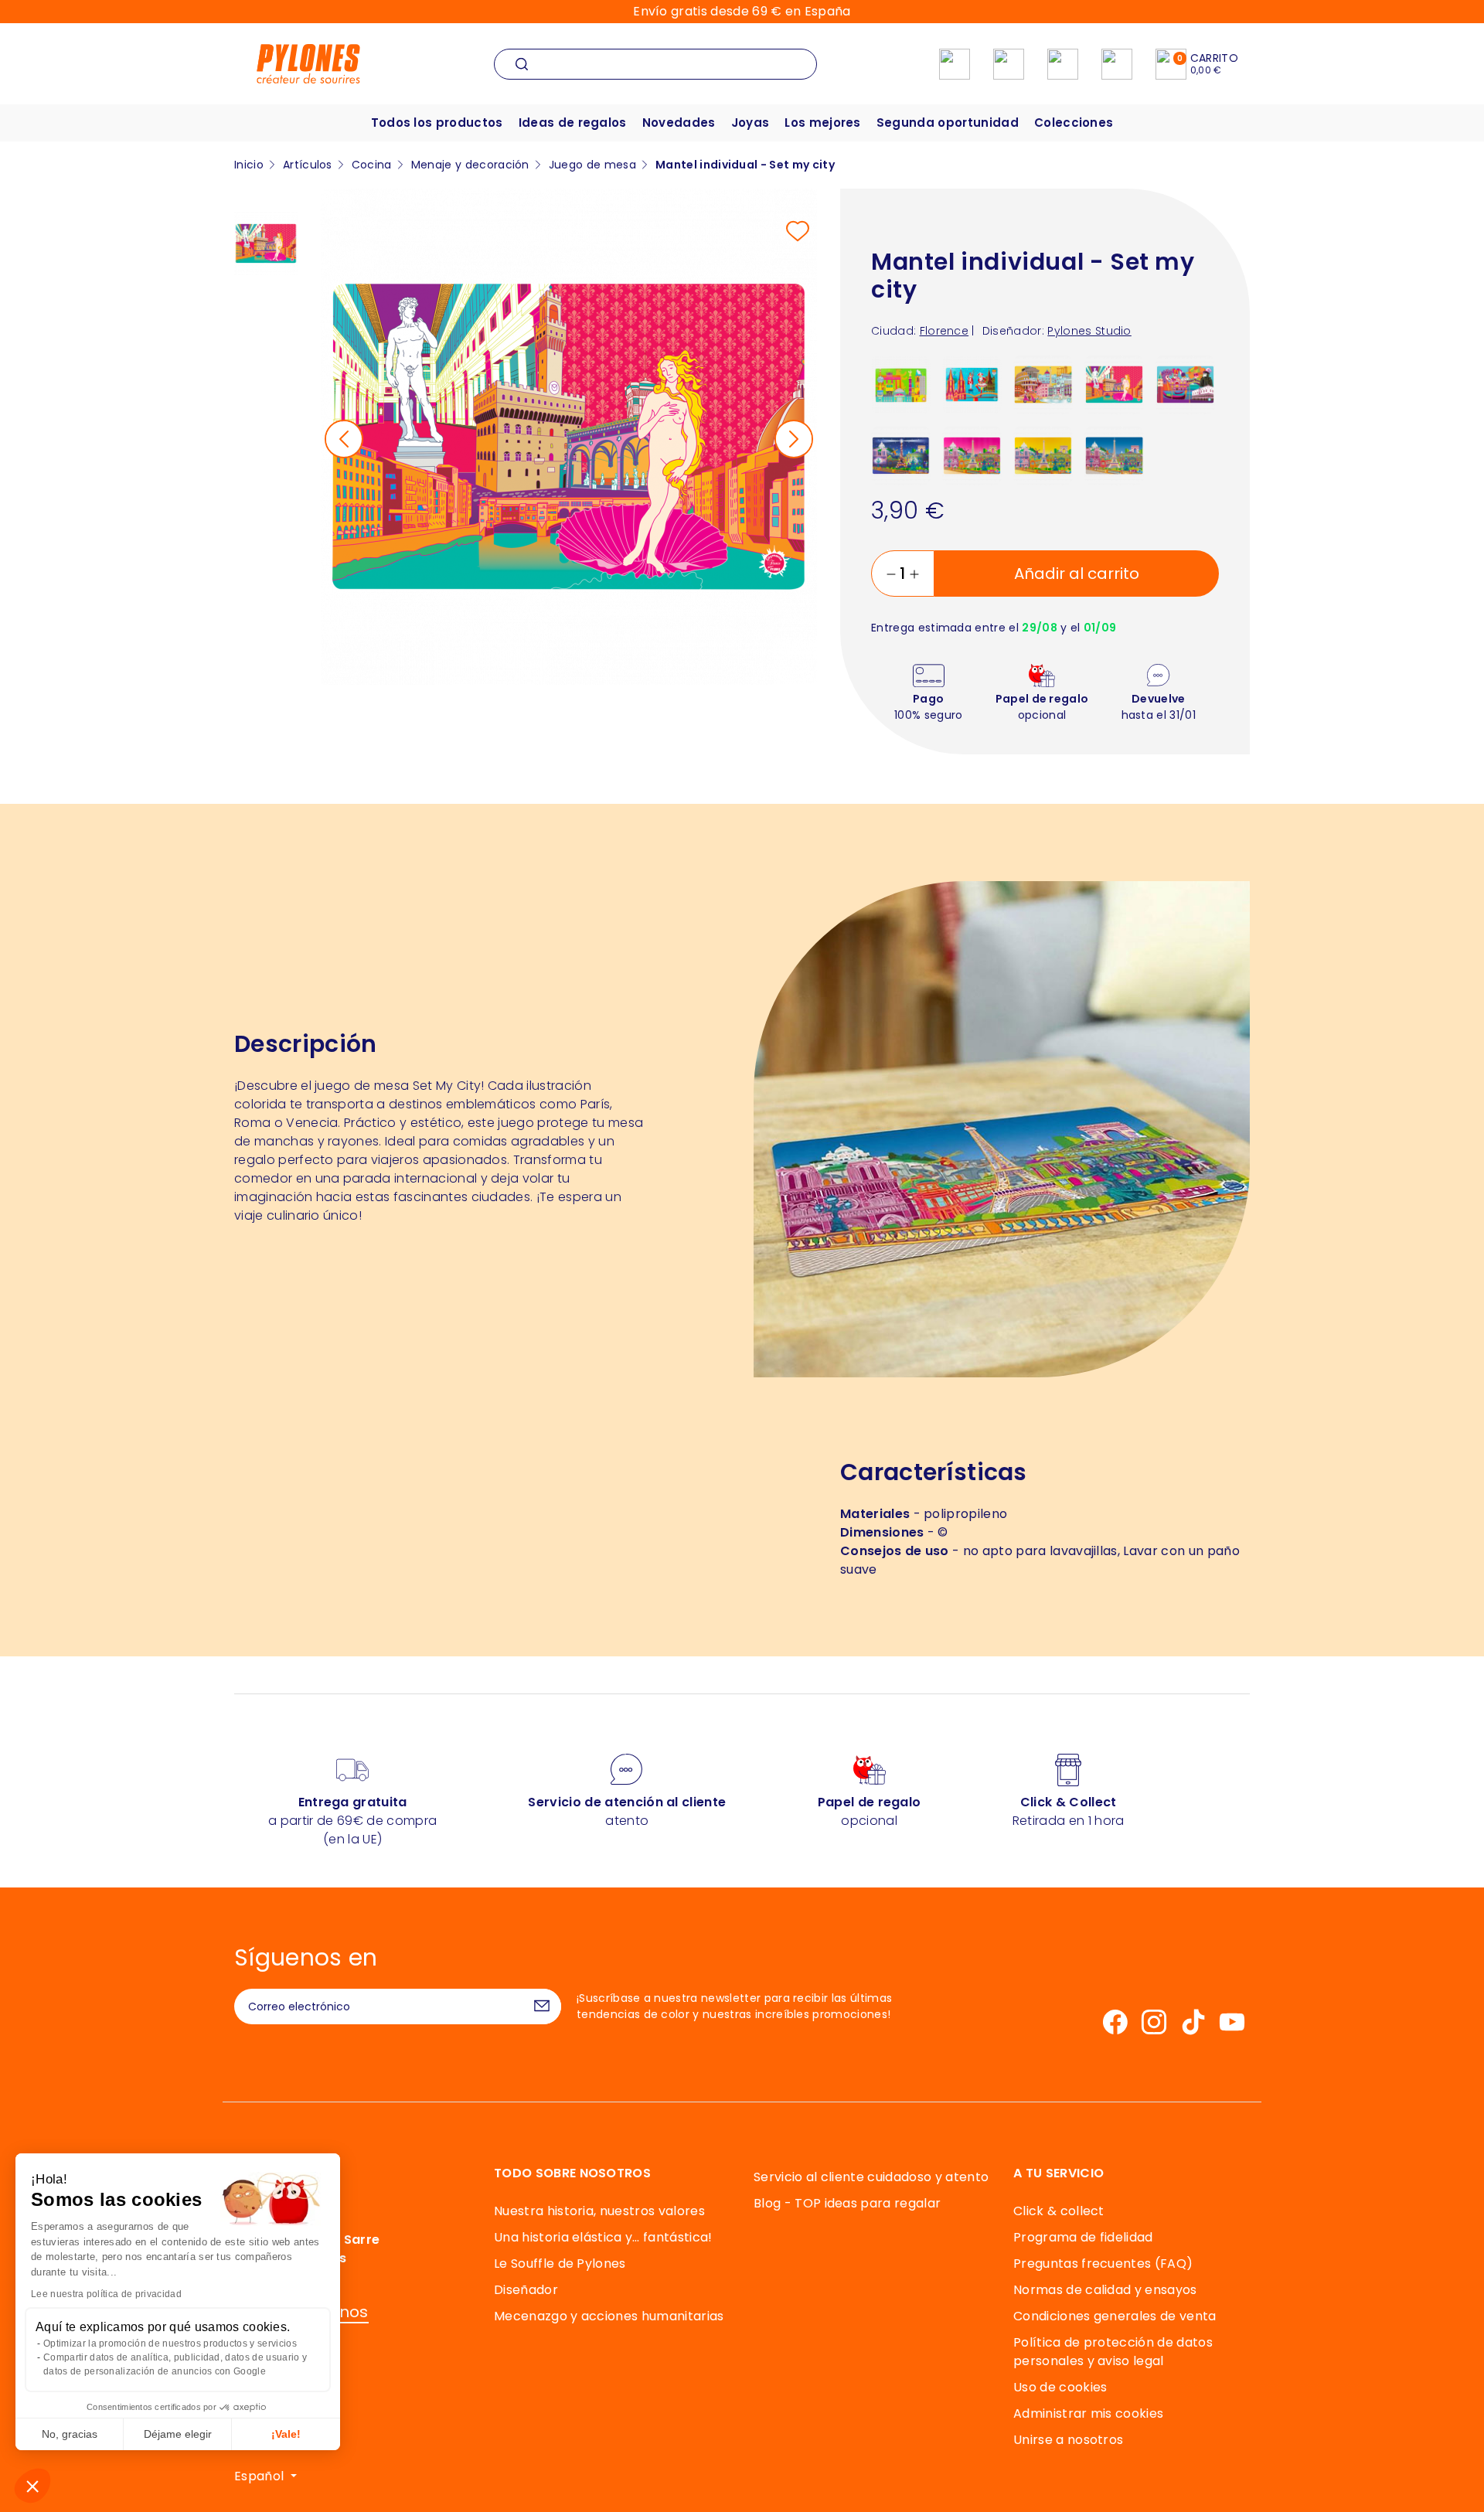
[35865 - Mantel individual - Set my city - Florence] (1114, 384)
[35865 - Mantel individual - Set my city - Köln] (972, 384)
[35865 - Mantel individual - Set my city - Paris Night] (901, 455)
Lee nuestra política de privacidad (106, 2294)
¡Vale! (286, 2434)
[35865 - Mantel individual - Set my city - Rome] (1043, 384)
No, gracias (70, 2434)
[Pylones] (308, 63)
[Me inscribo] (542, 2007)
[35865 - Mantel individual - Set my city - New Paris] (1114, 455)
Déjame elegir (178, 2434)
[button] (32, 2486)
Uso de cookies (1060, 2387)
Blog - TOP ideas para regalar (847, 2203)
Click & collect (1059, 2211)
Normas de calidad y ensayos (1105, 2290)
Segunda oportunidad (948, 123)
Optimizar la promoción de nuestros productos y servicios (170, 2344)
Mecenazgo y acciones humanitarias (609, 2316)
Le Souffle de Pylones (560, 2264)
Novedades (679, 123)
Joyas (751, 123)
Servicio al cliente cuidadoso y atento (871, 2177)
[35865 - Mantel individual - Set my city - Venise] (1185, 384)
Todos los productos (437, 123)
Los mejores (823, 123)
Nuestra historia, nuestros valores (599, 2211)
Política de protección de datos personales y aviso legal (1113, 2352)
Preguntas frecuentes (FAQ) (1103, 2264)
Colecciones (1074, 123)
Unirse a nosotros (1068, 2440)
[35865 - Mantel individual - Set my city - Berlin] (901, 384)
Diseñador (526, 2290)
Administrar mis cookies (1088, 2413)
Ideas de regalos (573, 123)
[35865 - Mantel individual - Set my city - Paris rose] (972, 455)
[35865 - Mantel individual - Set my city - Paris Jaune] (1043, 455)
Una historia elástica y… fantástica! (603, 2237)
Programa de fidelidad (1083, 2237)
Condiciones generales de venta (1115, 2316)
